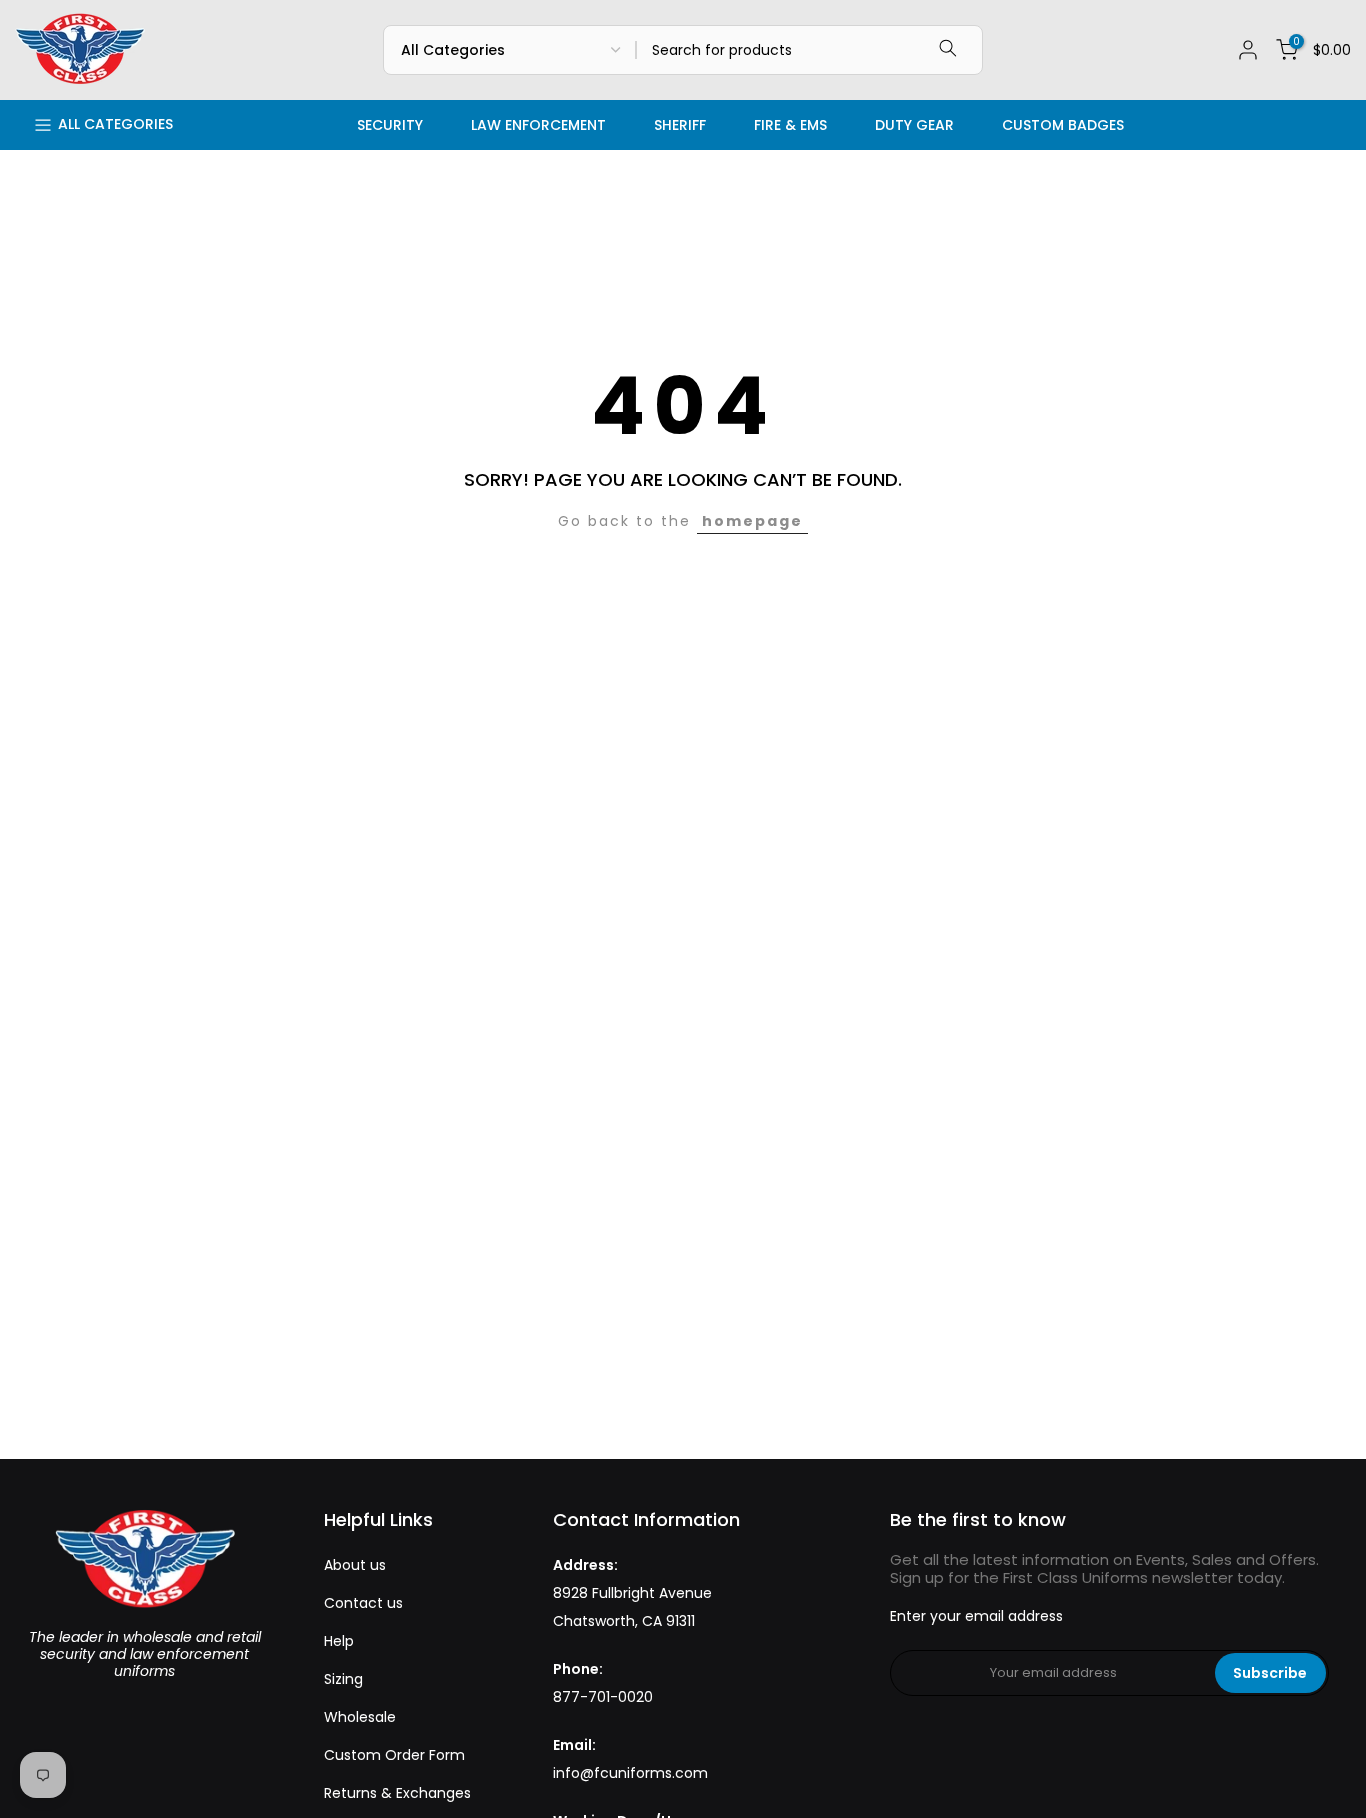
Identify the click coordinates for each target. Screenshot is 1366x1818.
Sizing (343, 1679)
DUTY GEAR (914, 125)
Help (339, 1641)
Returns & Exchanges (397, 1793)
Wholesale (360, 1717)
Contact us (363, 1603)
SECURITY (390, 125)
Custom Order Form (394, 1755)
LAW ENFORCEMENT (538, 125)
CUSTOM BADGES (1063, 125)
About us (355, 1565)
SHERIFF (680, 125)
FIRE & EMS (790, 125)
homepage (752, 521)
